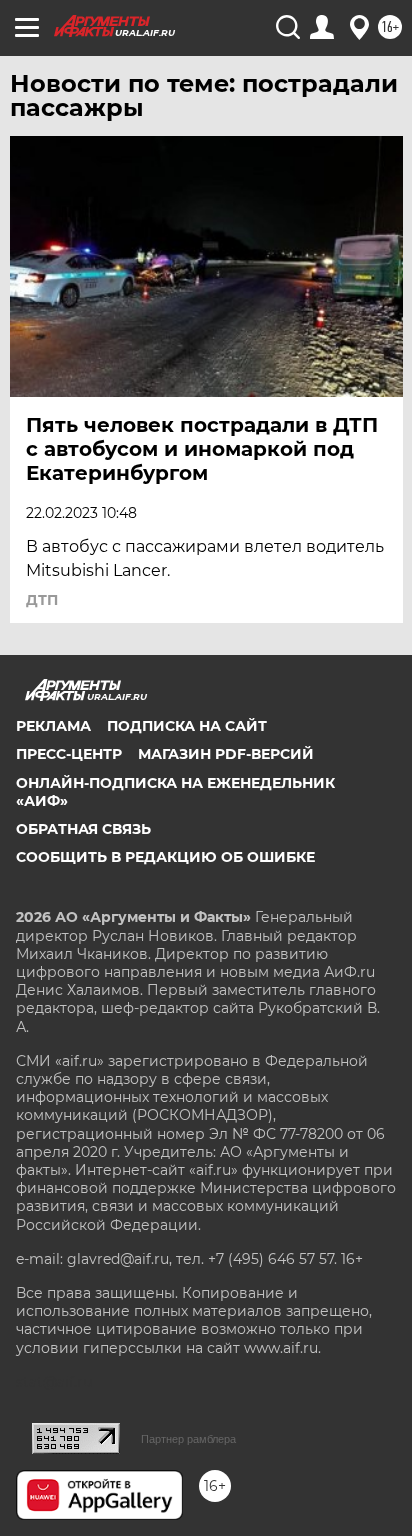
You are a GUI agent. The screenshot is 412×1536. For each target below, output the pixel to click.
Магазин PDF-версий (226, 754)
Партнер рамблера (188, 1439)
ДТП (42, 600)
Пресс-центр (69, 754)
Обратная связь (83, 829)
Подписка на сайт (187, 726)
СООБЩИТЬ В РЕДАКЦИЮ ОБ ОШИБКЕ (165, 857)
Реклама (53, 726)
